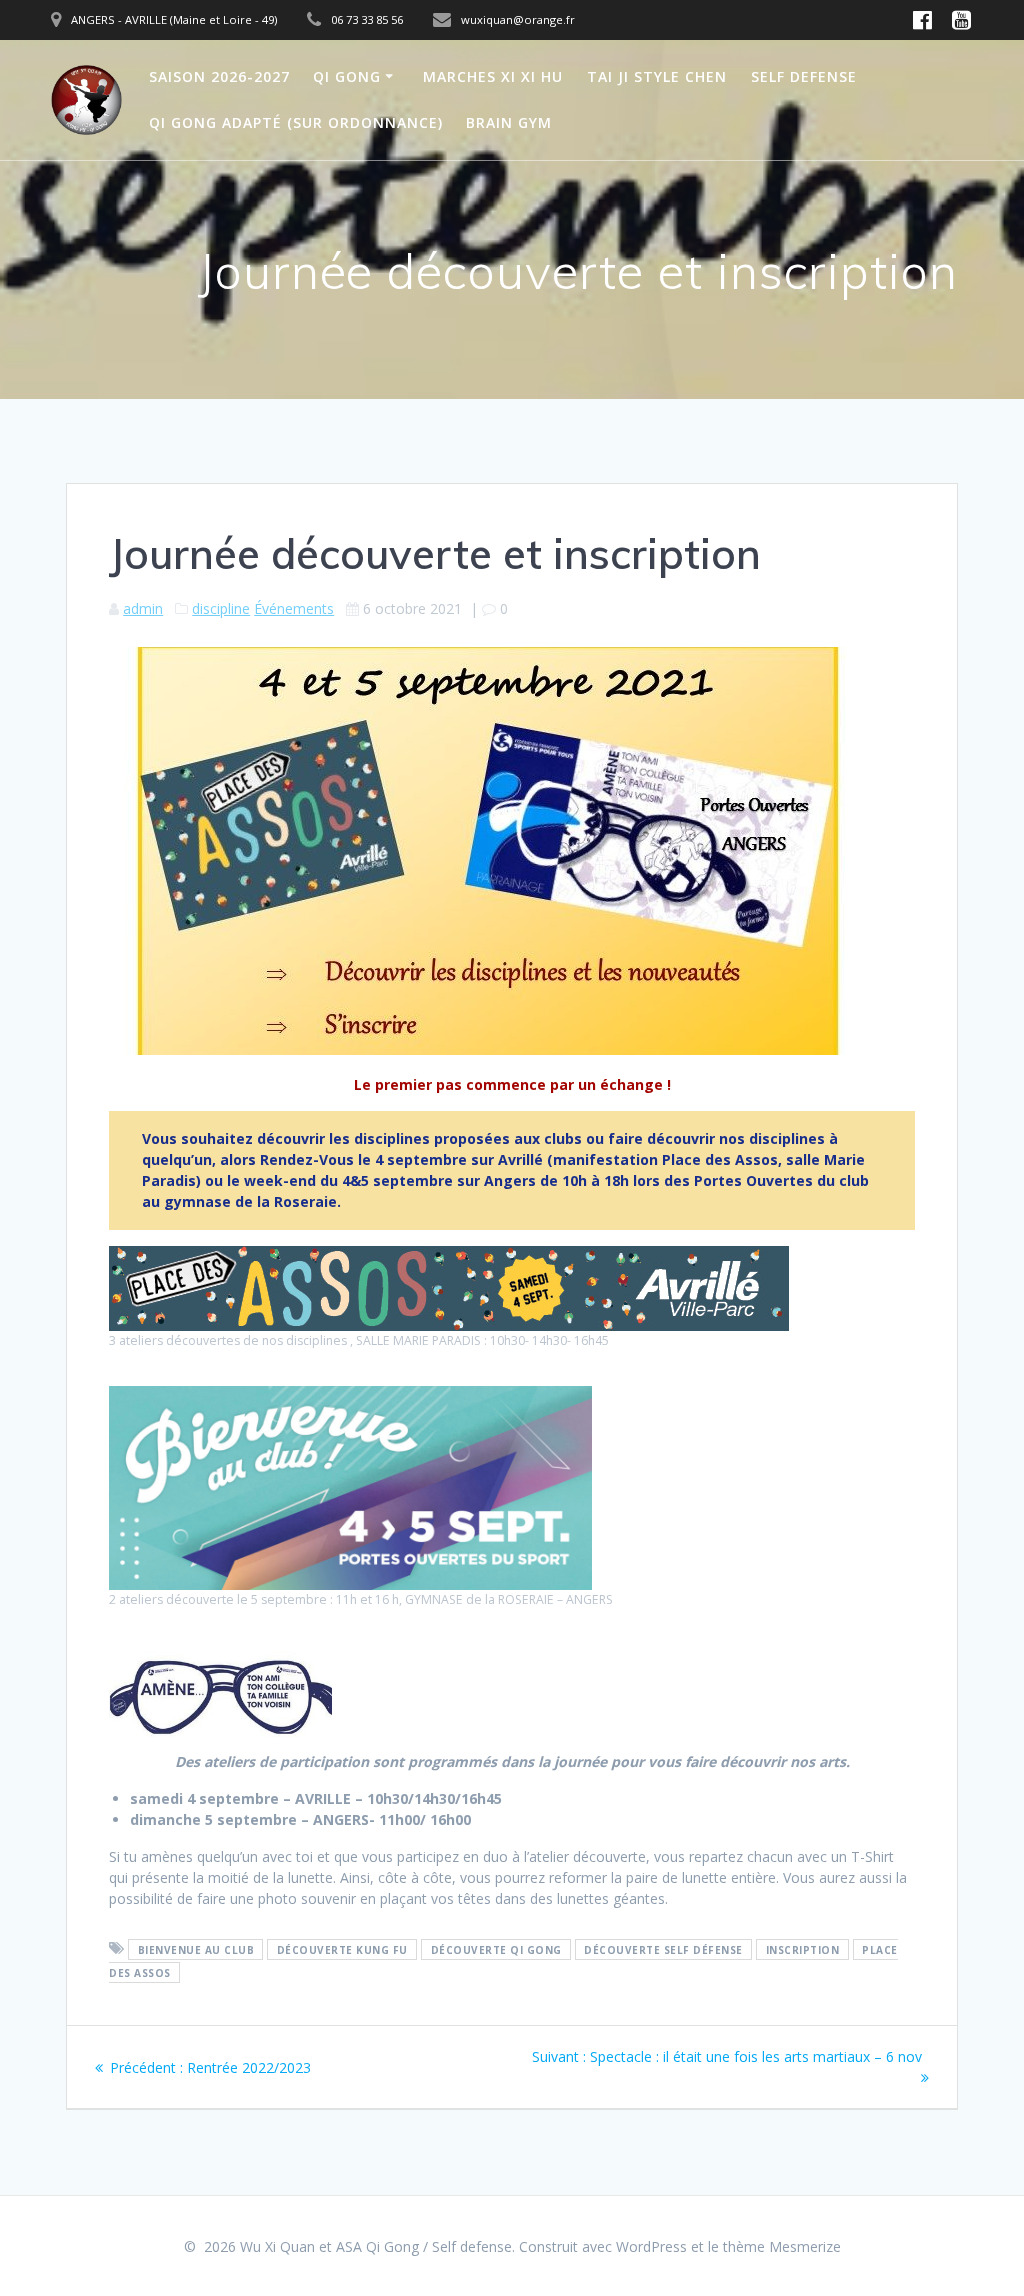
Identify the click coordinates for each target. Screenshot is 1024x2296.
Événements (294, 608)
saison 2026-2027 (219, 76)
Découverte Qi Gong (496, 1949)
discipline (221, 608)
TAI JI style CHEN (657, 76)
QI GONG (347, 76)
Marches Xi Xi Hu (493, 76)
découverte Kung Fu (342, 1949)
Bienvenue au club (196, 1949)
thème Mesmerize (782, 2246)
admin (143, 608)
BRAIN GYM (509, 122)
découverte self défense (663, 1949)
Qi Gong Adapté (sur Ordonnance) (296, 122)
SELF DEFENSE (804, 76)
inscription (803, 1949)
